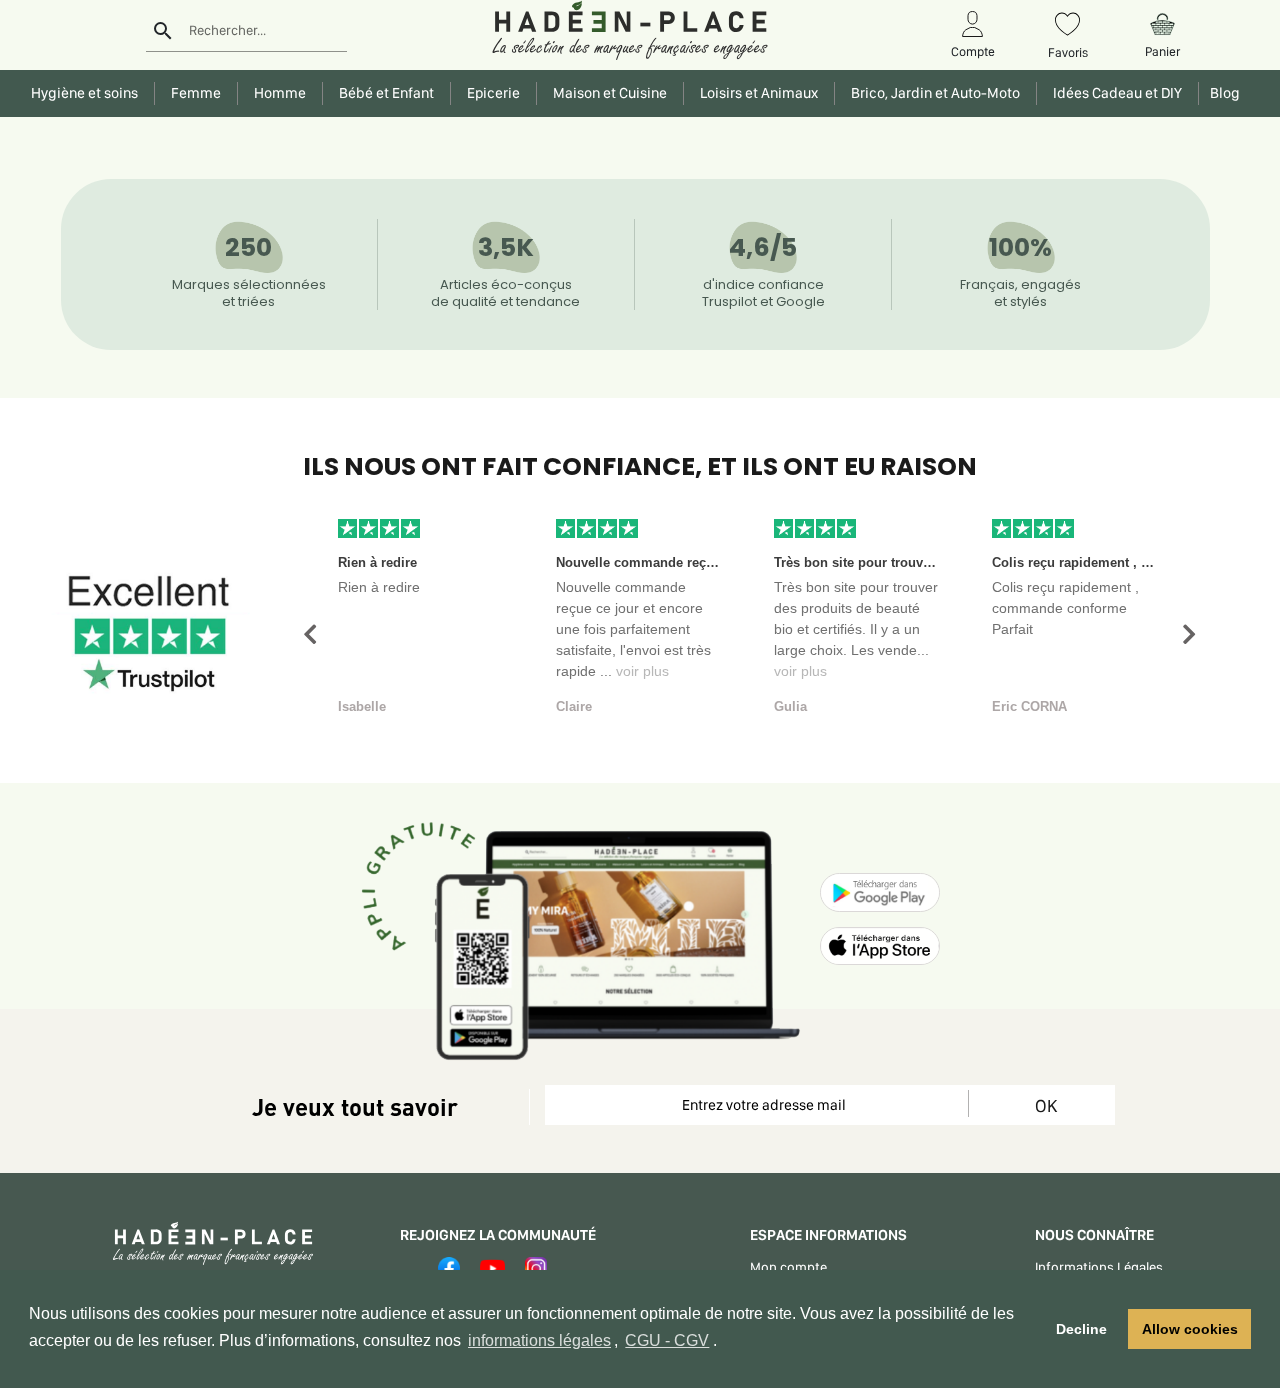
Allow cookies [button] (1190, 1329)
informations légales (539, 1340)
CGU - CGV (667, 1340)
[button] (310, 634)
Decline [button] (1081, 1329)
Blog (1222, 93)
